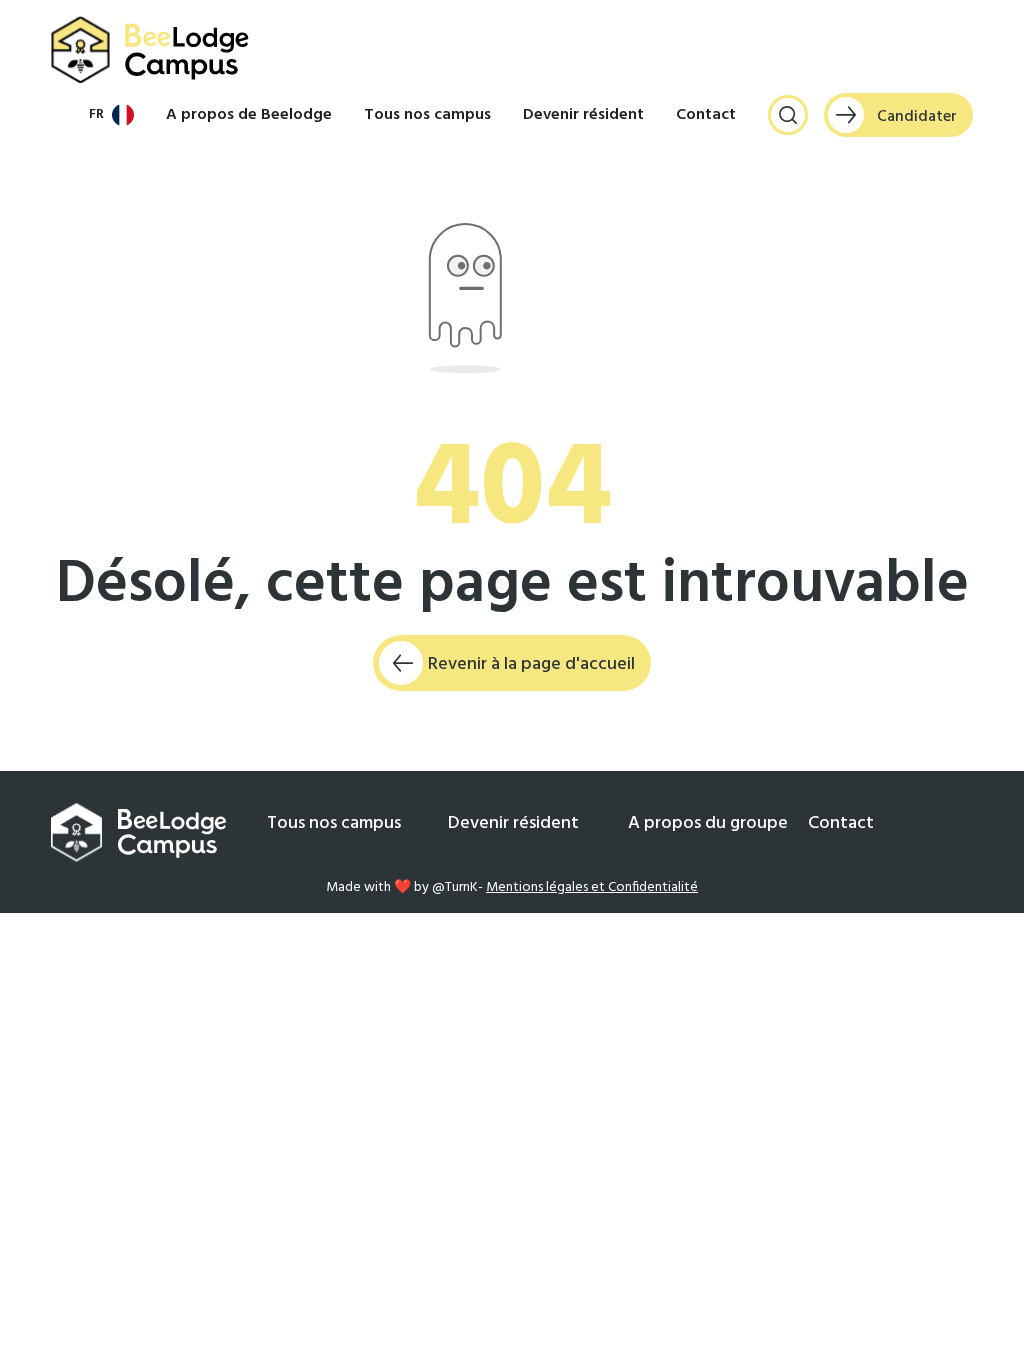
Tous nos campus (427, 115)
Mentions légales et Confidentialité (592, 887)
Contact (706, 115)
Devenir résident (583, 115)
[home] (151, 50)
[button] (111, 115)
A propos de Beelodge (249, 115)
